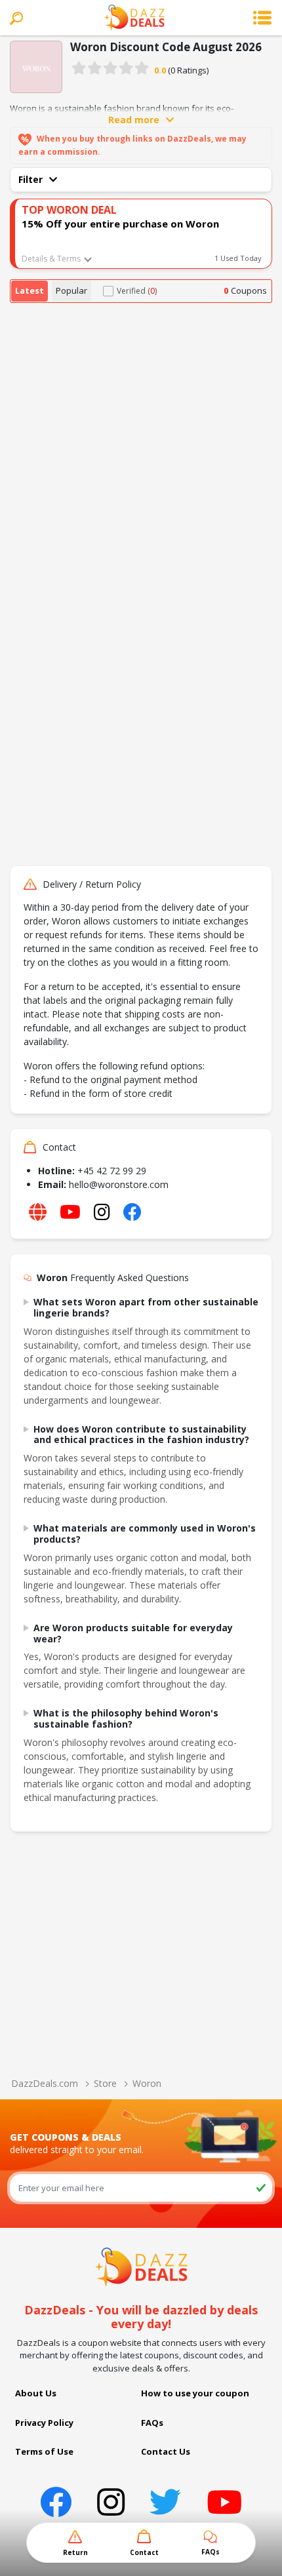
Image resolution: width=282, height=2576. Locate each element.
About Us (36, 2393)
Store (105, 2083)
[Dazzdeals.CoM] (141, 2266)
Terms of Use (44, 2451)
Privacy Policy (44, 2423)
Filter (30, 179)
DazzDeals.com (45, 2083)
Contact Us (166, 2451)
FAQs (152, 2423)
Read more (134, 120)
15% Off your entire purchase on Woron (120, 224)
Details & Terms (51, 259)
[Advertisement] (141, 450)
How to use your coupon (195, 2393)
